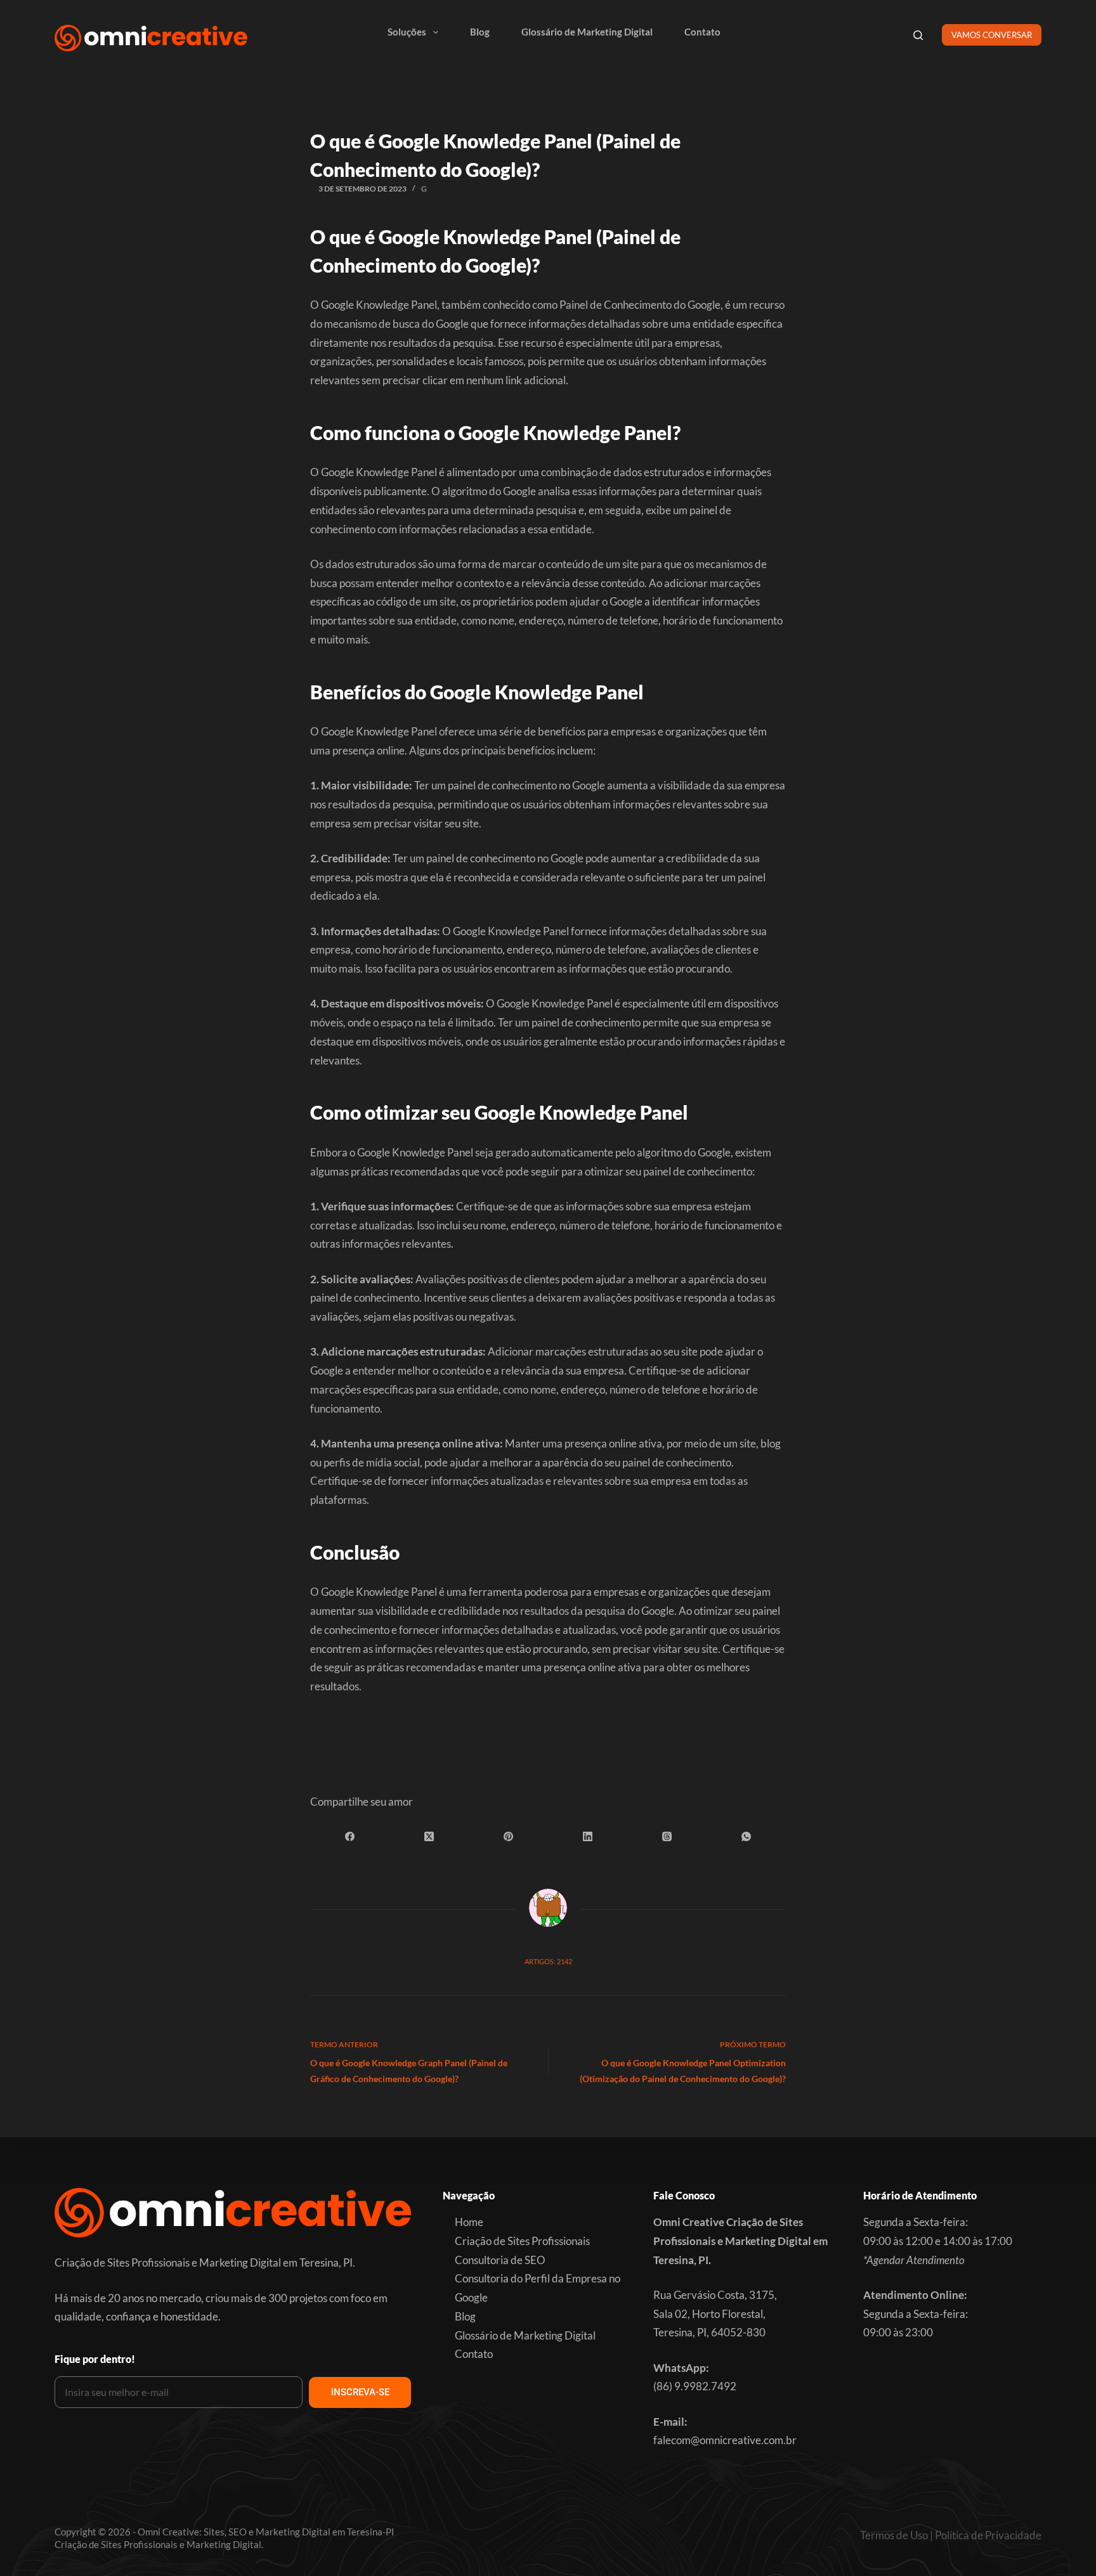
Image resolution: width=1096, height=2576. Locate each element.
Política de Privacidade (988, 2535)
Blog (480, 32)
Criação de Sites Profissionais (522, 2241)
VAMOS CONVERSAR (992, 35)
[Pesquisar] (918, 35)
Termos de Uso (894, 2535)
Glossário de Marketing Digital (587, 32)
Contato (702, 32)
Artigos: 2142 (548, 1961)
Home (469, 2222)
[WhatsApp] (746, 1837)
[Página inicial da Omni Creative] (151, 38)
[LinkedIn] (588, 1837)
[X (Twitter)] (429, 1837)
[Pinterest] (508, 1837)
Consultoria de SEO (500, 2260)
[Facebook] (350, 1837)
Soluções (407, 32)
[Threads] (667, 1837)
